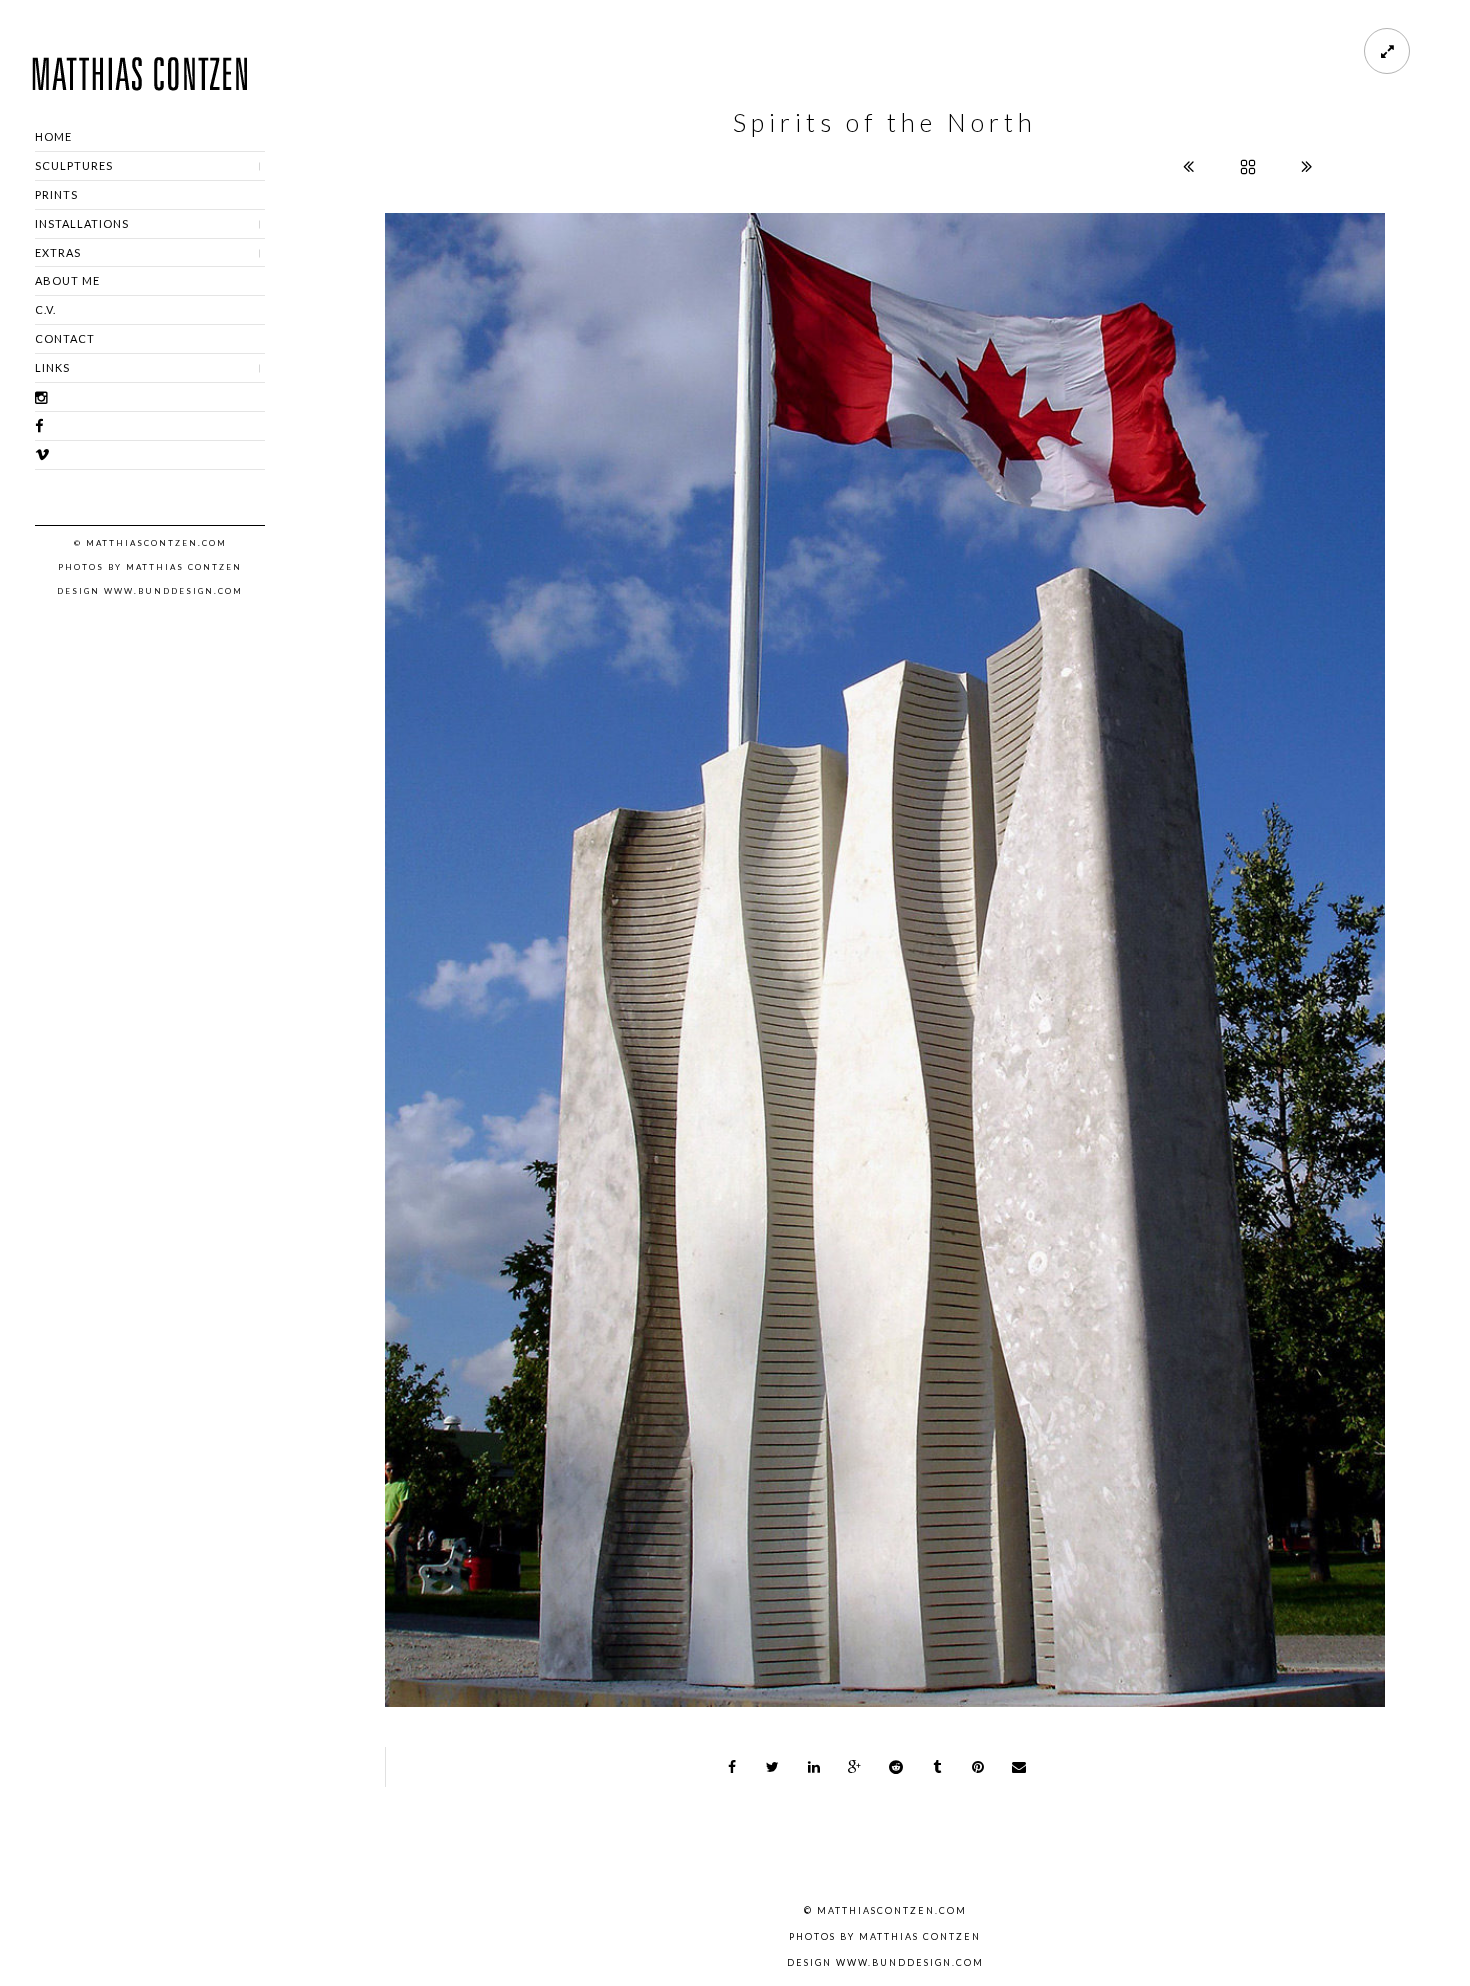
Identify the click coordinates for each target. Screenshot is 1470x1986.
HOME (53, 136)
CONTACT (65, 338)
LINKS (52, 367)
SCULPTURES (74, 165)
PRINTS (56, 194)
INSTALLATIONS (82, 223)
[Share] (732, 1767)
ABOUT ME (67, 280)
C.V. (45, 309)
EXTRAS (58, 252)
